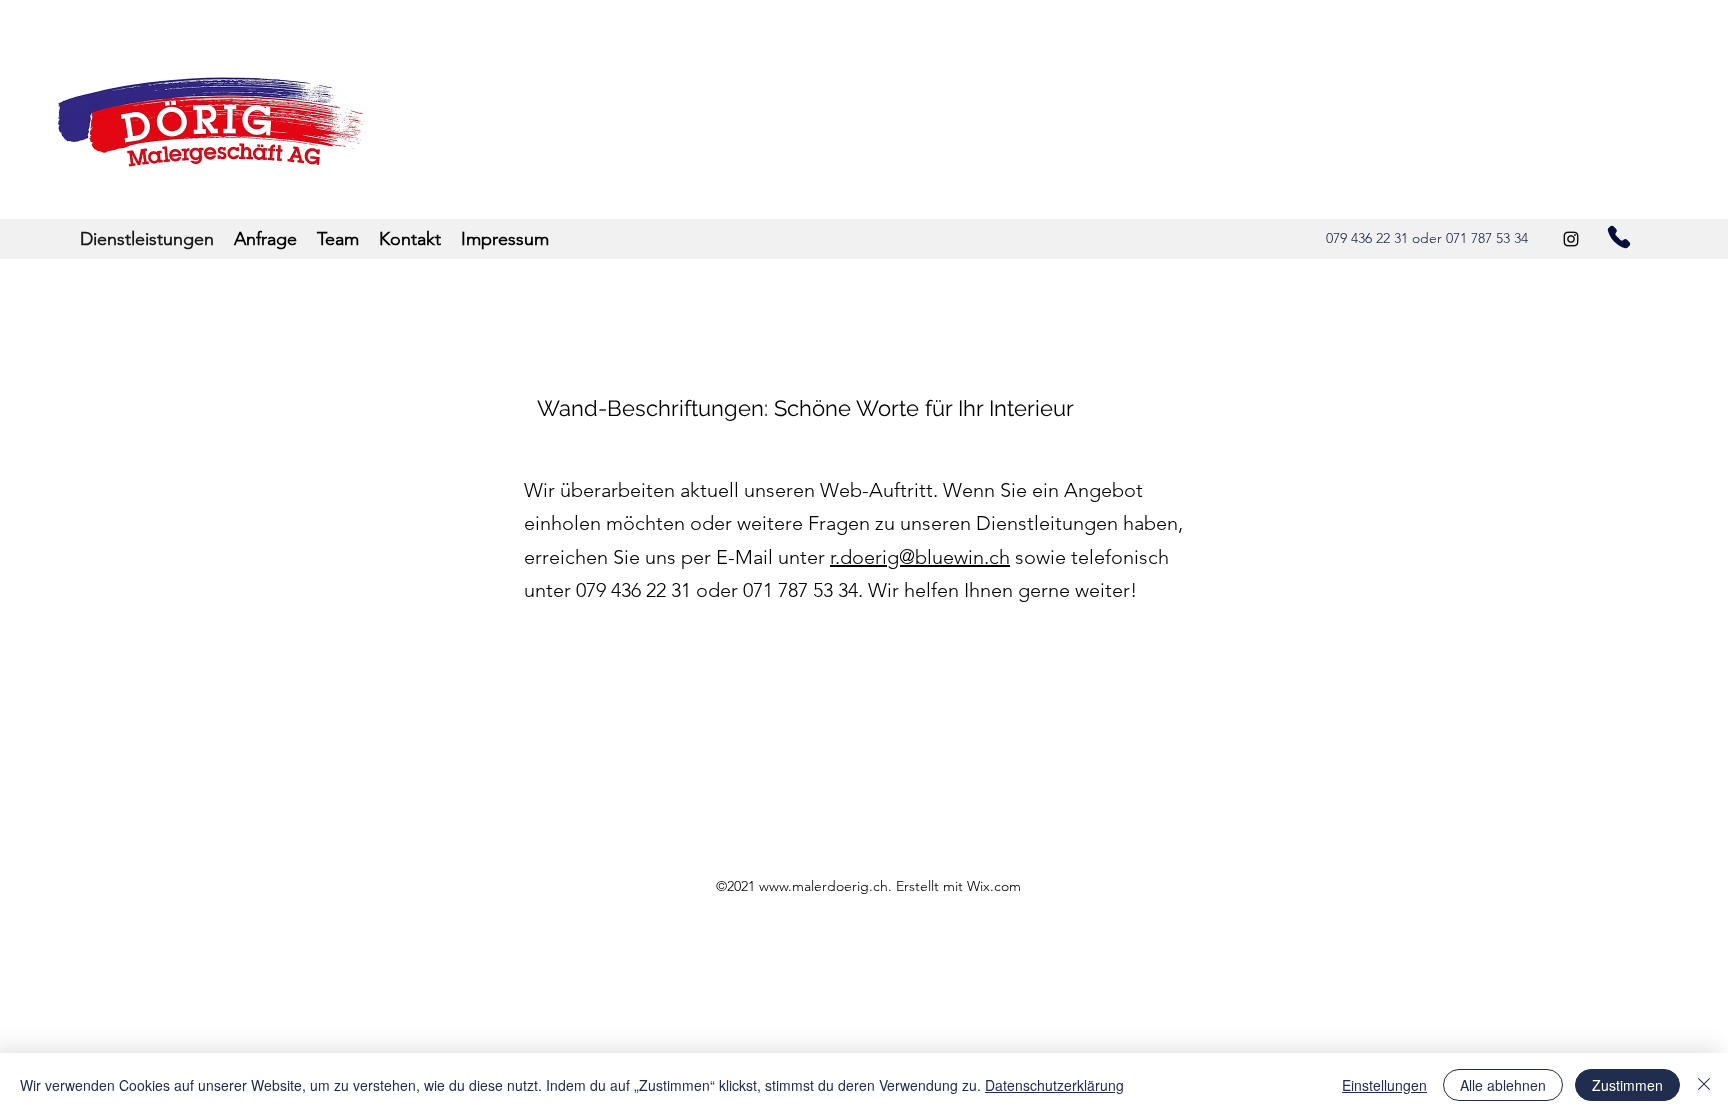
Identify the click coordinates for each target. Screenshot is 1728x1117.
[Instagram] (1571, 239)
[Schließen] (1704, 1085)
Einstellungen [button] (1384, 1085)
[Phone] (1619, 237)
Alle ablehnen (1503, 1085)
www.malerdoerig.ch (823, 886)
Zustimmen (1627, 1085)
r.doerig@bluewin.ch (920, 557)
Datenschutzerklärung (1054, 1085)
